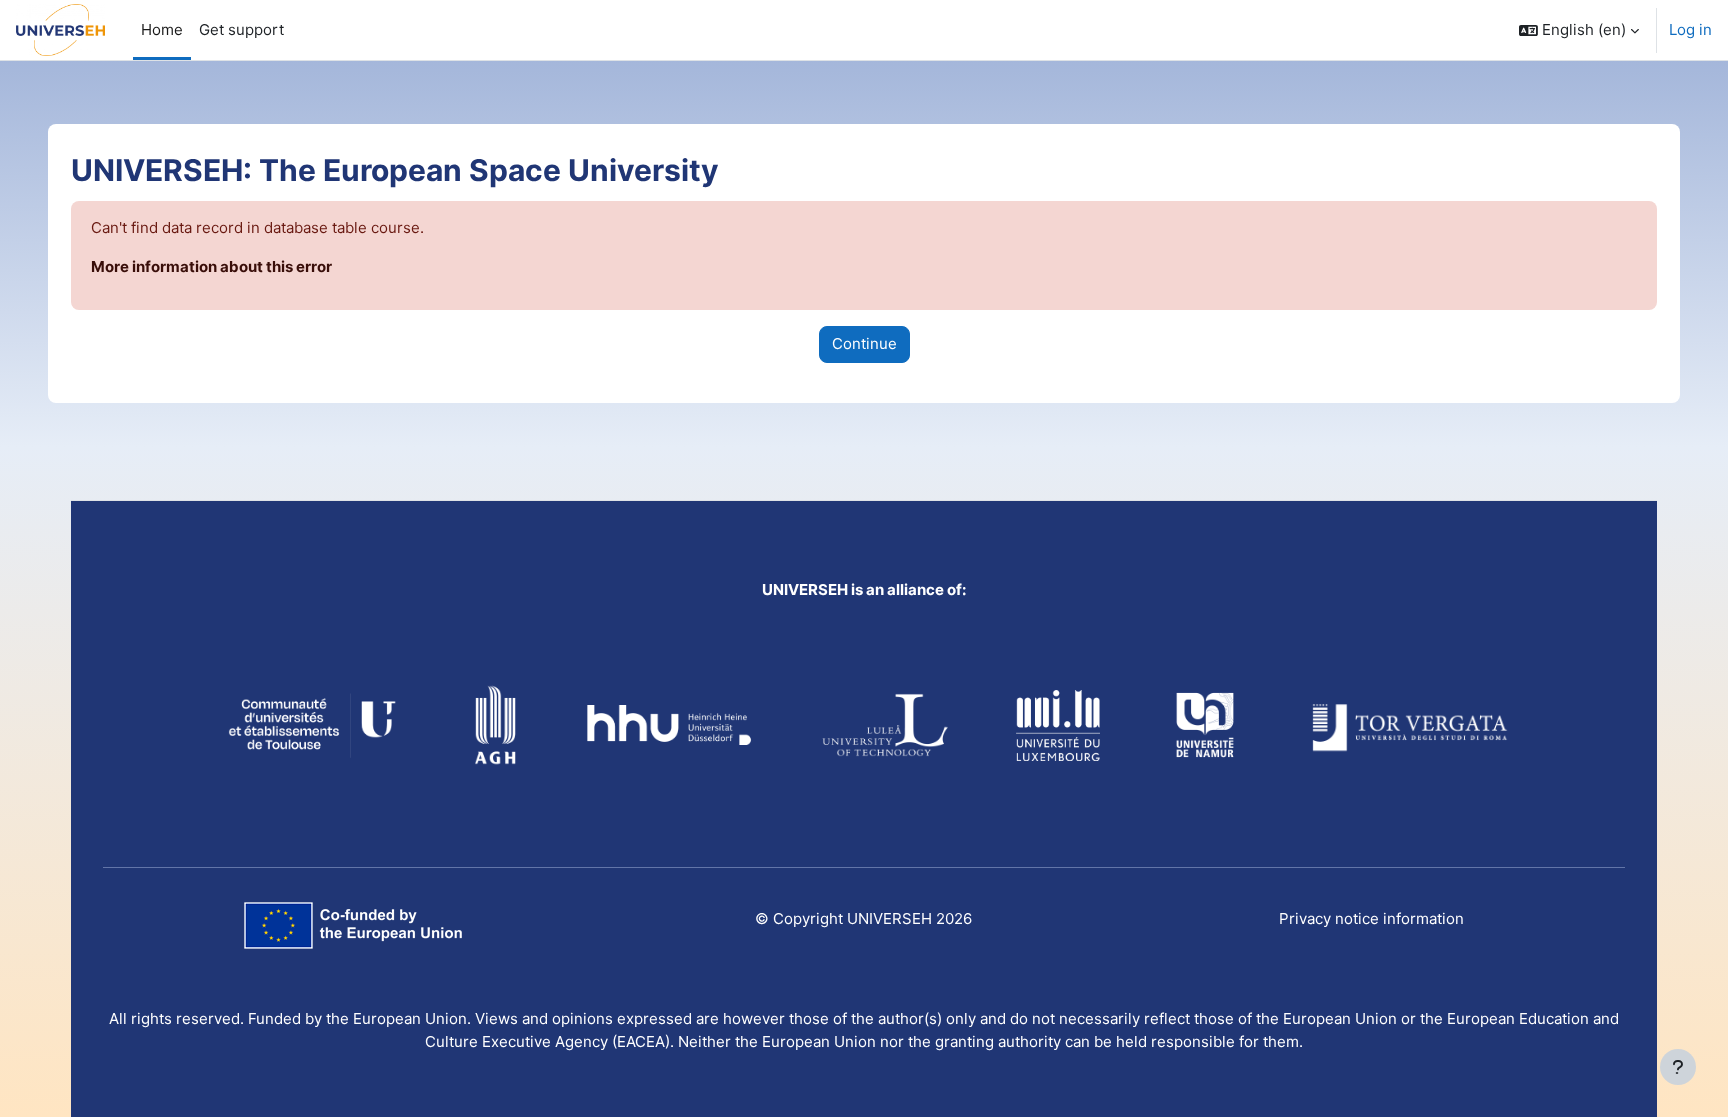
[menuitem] (241, 30)
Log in (1690, 29)
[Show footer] (1678, 1067)
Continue (864, 343)
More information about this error (211, 266)
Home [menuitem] (162, 29)
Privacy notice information (1371, 918)
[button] (1579, 30)
